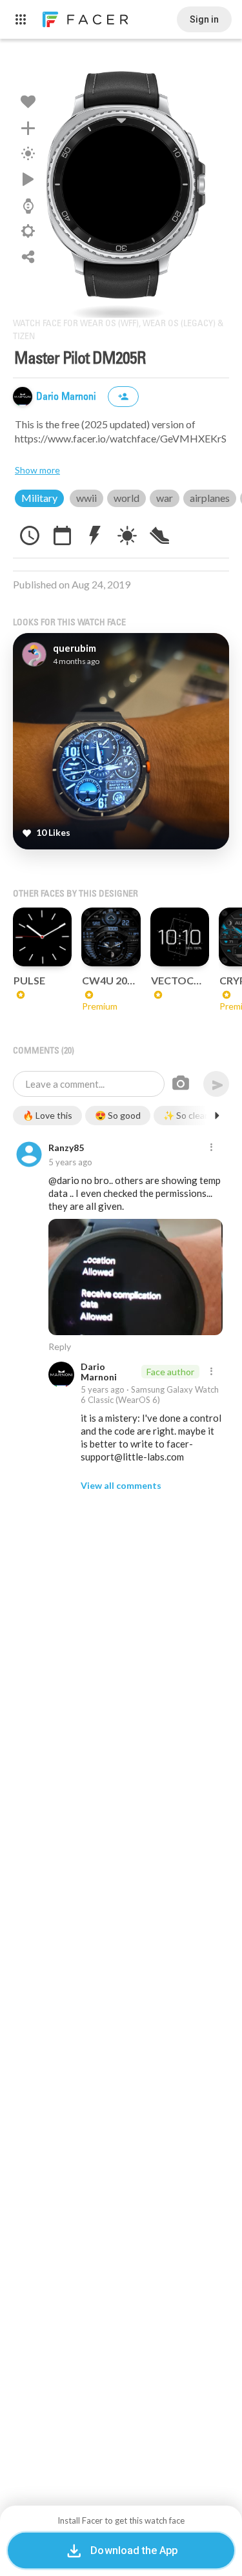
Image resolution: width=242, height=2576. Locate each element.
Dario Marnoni (67, 397)
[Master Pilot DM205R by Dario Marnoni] (121, 185)
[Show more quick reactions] (217, 1116)
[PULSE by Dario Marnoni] (42, 937)
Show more (37, 470)
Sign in (204, 19)
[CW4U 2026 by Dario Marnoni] (111, 937)
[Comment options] (211, 1148)
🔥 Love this (47, 1115)
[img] (23, 397)
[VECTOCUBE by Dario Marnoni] (180, 937)
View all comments (121, 1485)
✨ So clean (187, 1115)
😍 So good (118, 1115)
